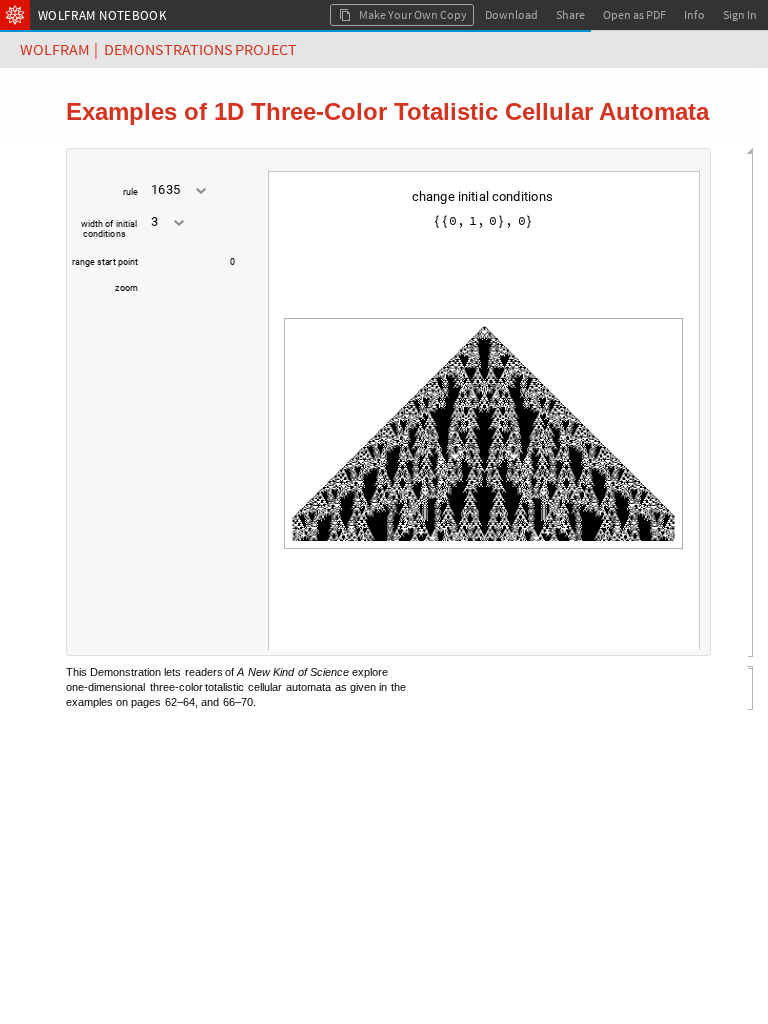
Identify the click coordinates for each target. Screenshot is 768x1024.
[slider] (179, 272)
